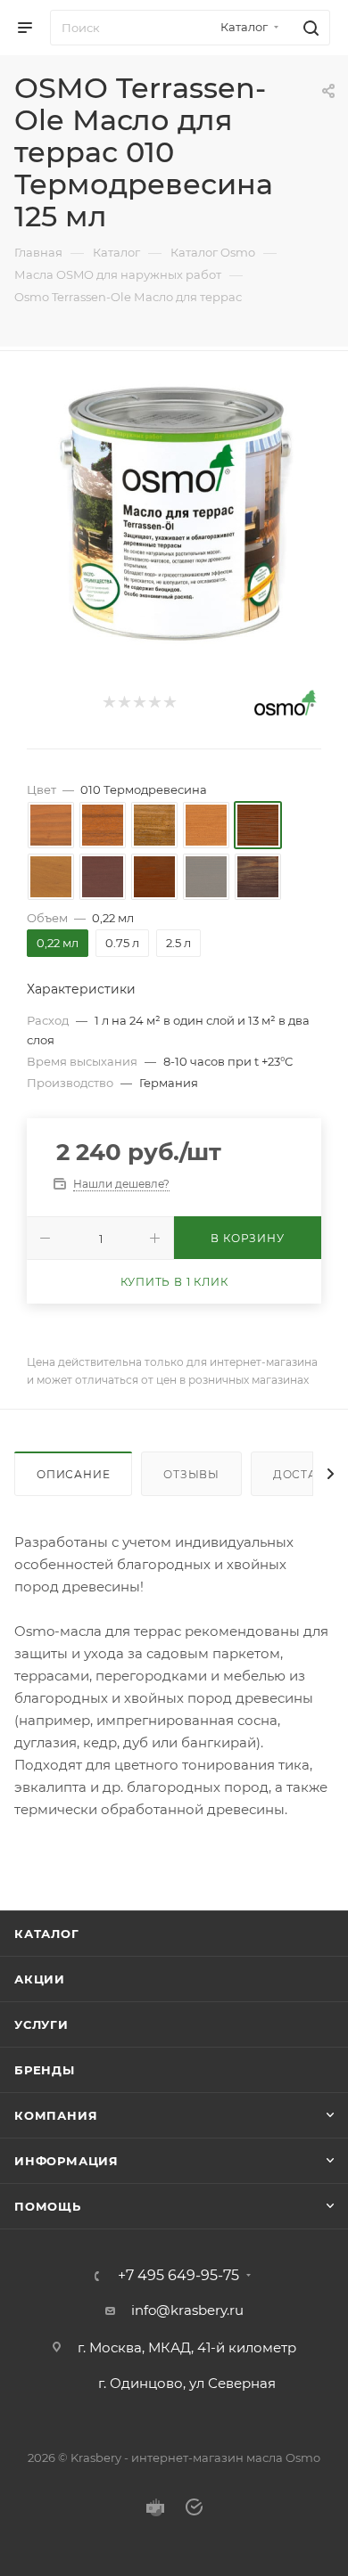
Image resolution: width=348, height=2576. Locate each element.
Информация (66, 2161)
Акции (40, 1979)
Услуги (41, 2024)
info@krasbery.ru (187, 2310)
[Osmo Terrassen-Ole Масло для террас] (174, 514)
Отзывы (191, 1474)
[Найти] (308, 28)
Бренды (45, 2070)
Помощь (48, 2206)
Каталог (47, 1934)
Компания (56, 2115)
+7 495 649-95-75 (178, 2276)
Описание (73, 1474)
